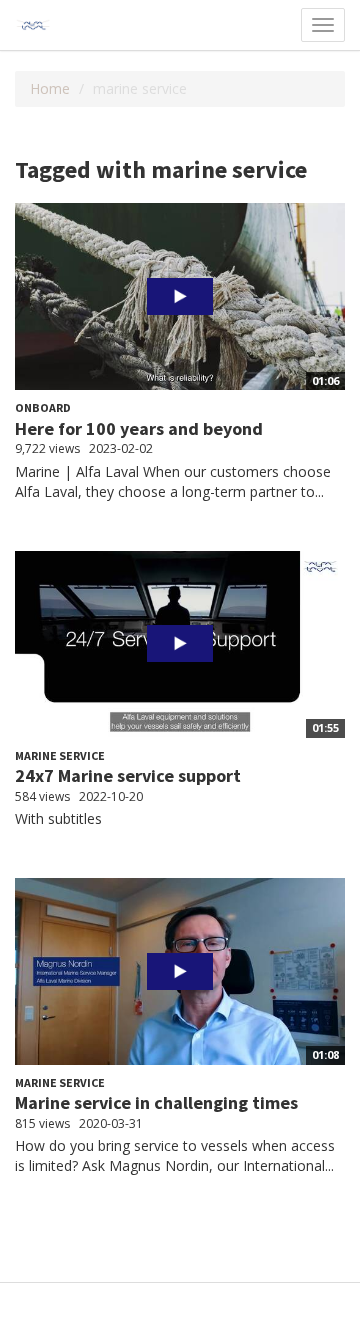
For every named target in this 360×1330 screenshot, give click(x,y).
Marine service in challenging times (156, 1102)
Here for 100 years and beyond (139, 428)
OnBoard (43, 407)
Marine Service (60, 755)
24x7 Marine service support (128, 775)
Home (50, 88)
